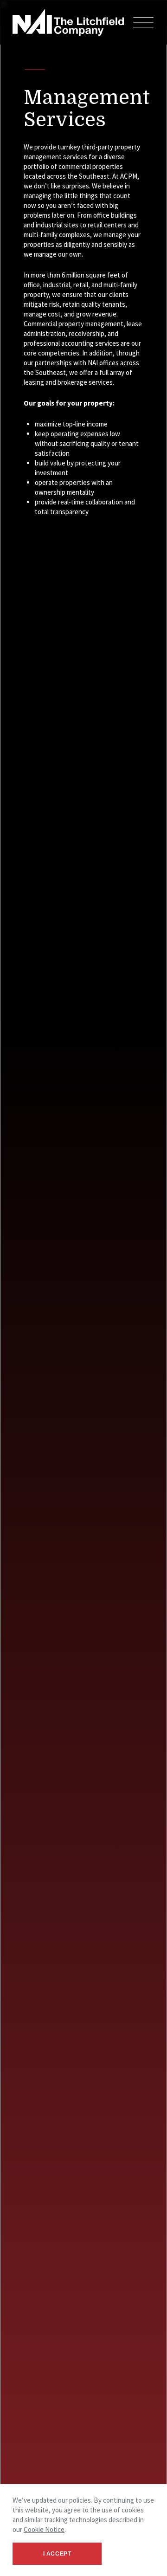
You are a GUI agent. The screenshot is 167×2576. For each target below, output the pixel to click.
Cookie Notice (44, 2529)
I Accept (57, 2554)
